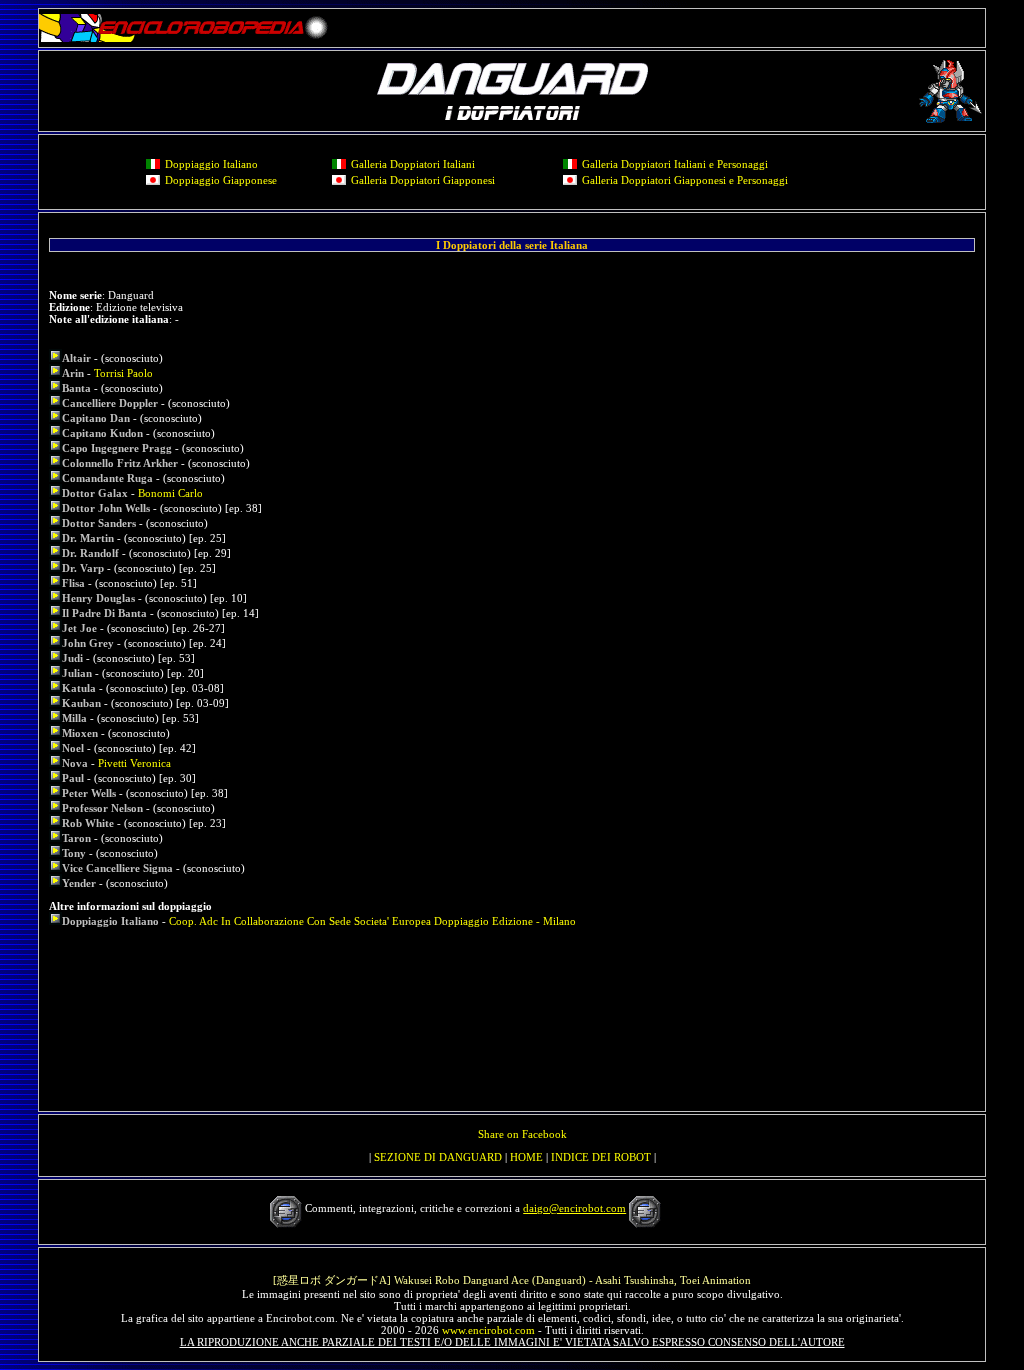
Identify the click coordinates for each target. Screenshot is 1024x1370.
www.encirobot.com (488, 1330)
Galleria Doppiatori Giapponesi (423, 180)
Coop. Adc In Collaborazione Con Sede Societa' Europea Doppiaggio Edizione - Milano (372, 921)
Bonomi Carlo (170, 493)
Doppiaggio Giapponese (221, 180)
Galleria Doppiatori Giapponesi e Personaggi (685, 180)
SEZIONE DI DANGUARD (438, 1157)
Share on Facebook (522, 1134)
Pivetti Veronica (134, 763)
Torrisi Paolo (123, 373)
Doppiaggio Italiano (211, 164)
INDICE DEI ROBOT (601, 1157)
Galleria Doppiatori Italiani (413, 164)
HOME (526, 1157)
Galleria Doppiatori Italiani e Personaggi (675, 164)
